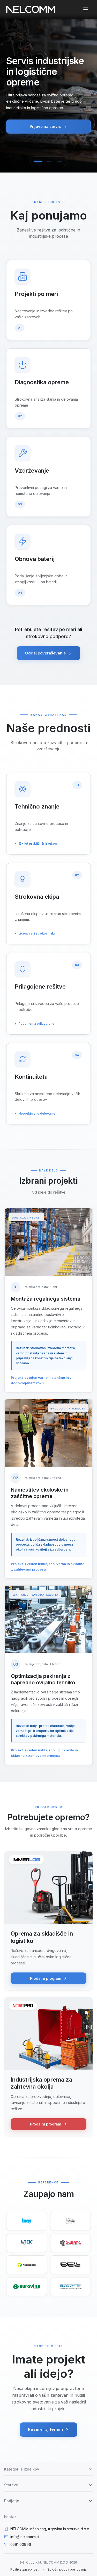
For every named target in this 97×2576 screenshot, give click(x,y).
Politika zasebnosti (25, 2569)
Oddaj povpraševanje (45, 653)
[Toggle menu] (86, 9)
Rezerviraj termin (45, 2429)
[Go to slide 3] (59, 161)
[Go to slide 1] (38, 161)
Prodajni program (46, 1978)
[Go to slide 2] (49, 161)
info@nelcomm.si (25, 2537)
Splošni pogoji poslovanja (67, 2569)
